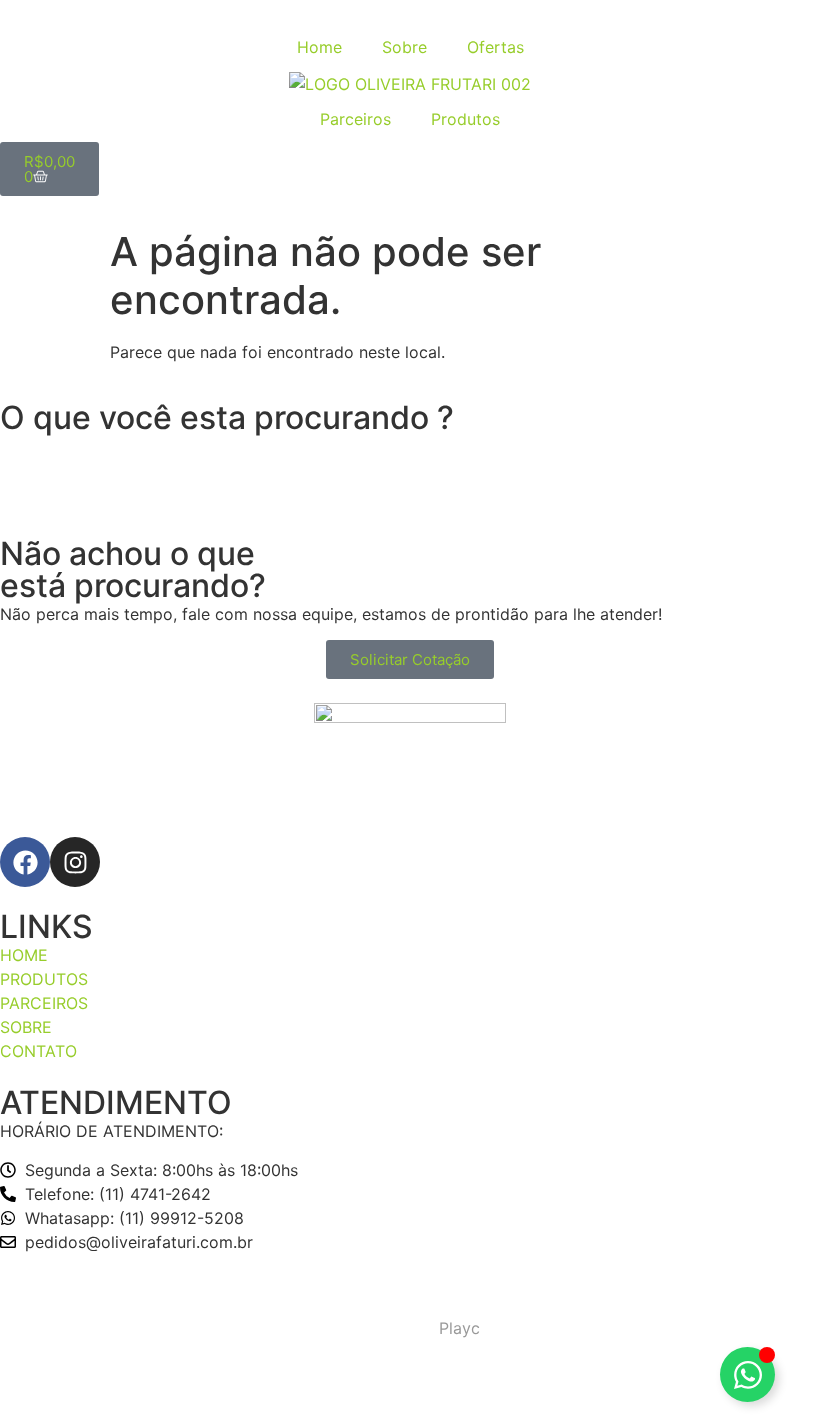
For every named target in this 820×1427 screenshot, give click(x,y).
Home (319, 47)
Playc (459, 1328)
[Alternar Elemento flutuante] (747, 1374)
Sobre (404, 47)
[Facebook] (25, 862)
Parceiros (355, 119)
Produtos (465, 119)
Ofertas (495, 47)
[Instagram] (75, 862)
